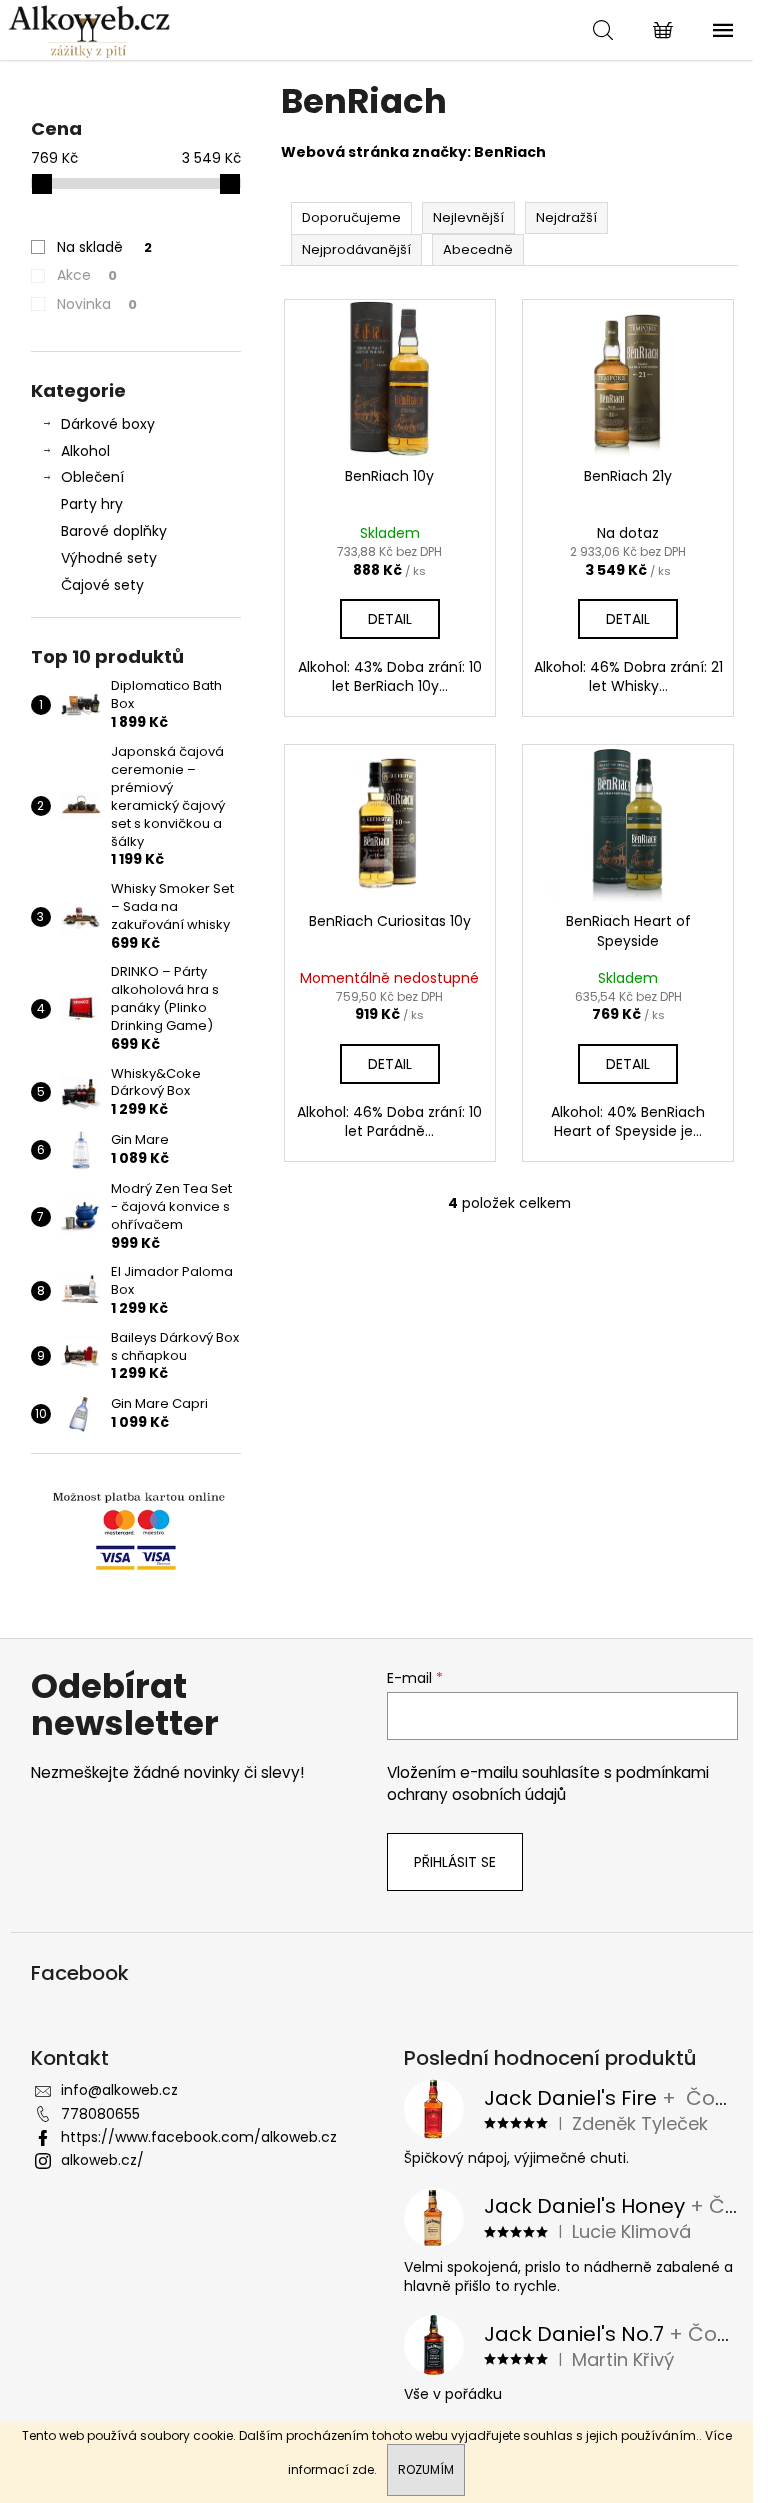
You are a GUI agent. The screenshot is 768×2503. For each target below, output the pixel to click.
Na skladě (104, 247)
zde (363, 2469)
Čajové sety (102, 585)
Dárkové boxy (108, 424)
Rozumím (426, 2469)
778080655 (100, 2114)
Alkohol (85, 451)
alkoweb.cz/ (102, 2160)
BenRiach (510, 152)
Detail (390, 619)
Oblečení (92, 477)
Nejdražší (566, 217)
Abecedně (478, 249)
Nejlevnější (468, 217)
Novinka (97, 304)
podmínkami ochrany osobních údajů (548, 1783)
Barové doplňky (114, 531)
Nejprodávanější (356, 249)
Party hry (92, 504)
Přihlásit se (455, 1862)
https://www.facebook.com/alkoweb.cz (199, 2137)
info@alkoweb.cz (119, 2090)
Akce (87, 275)
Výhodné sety (109, 558)
